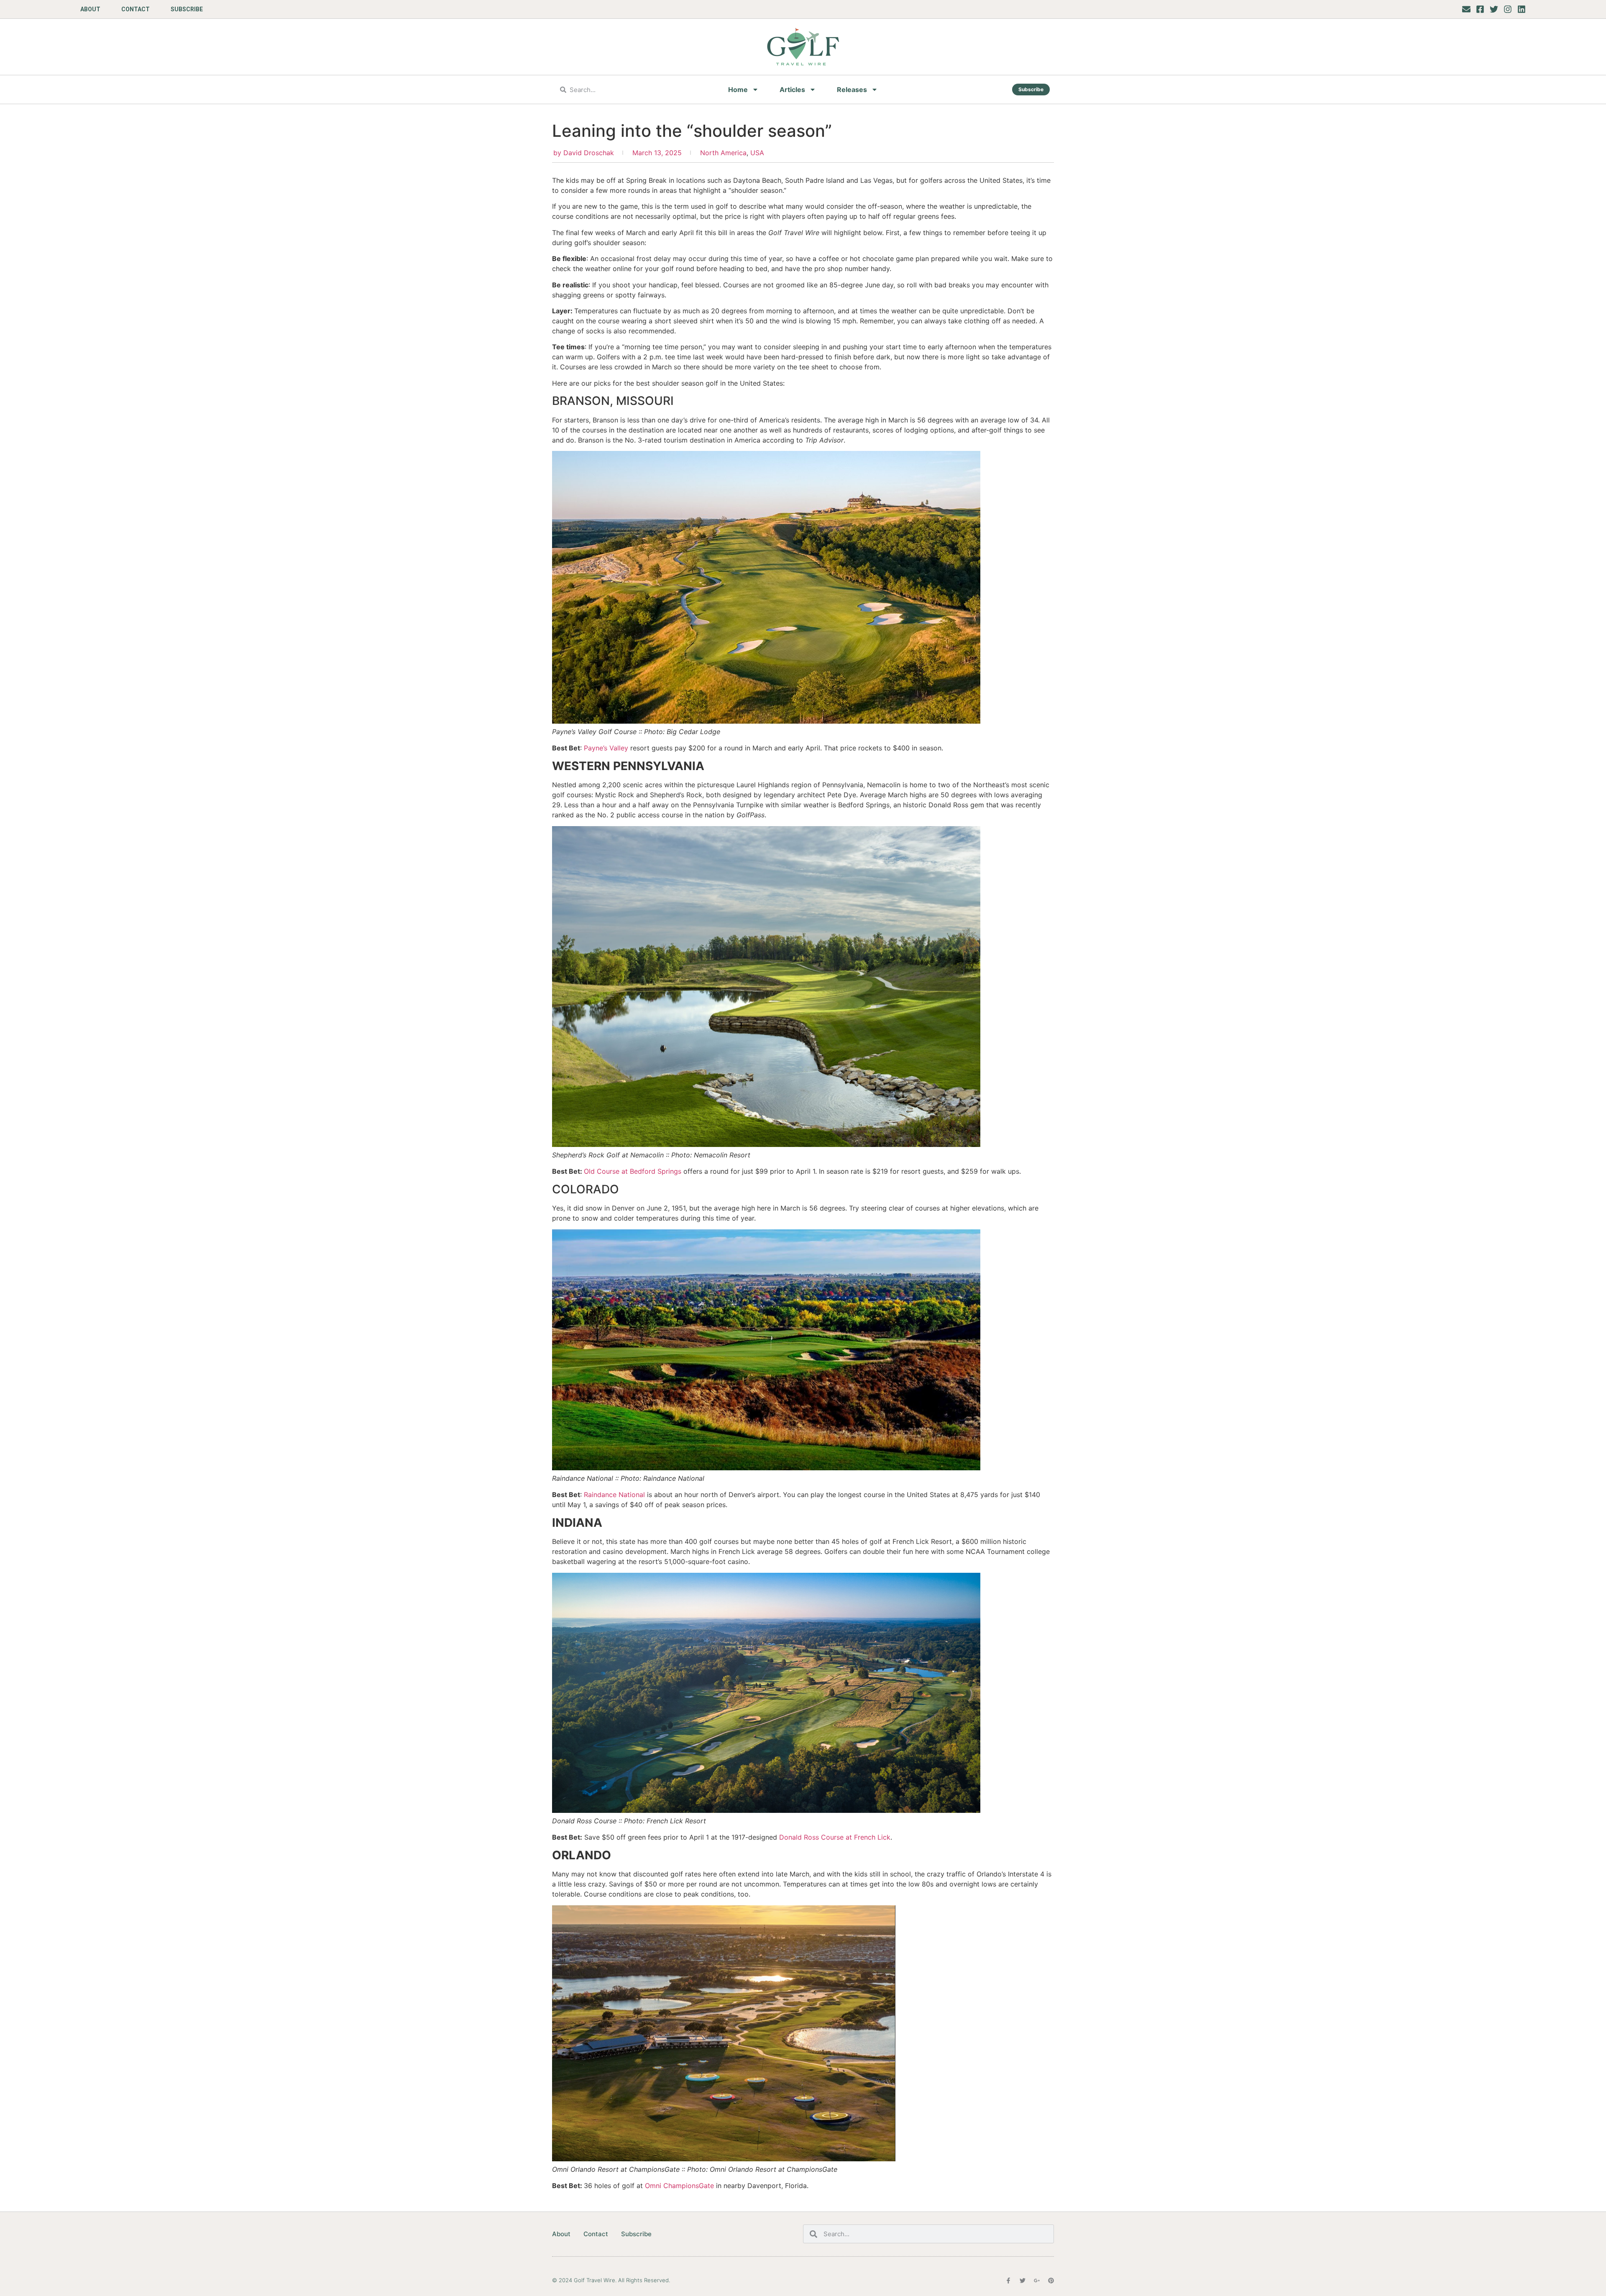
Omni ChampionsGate (679, 2186)
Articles (792, 90)
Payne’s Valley (606, 748)
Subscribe (187, 9)
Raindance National (614, 1495)
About (90, 9)
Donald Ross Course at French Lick (835, 1837)
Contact (136, 9)
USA (757, 153)
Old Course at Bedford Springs (633, 1171)
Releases (852, 90)
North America (723, 153)
